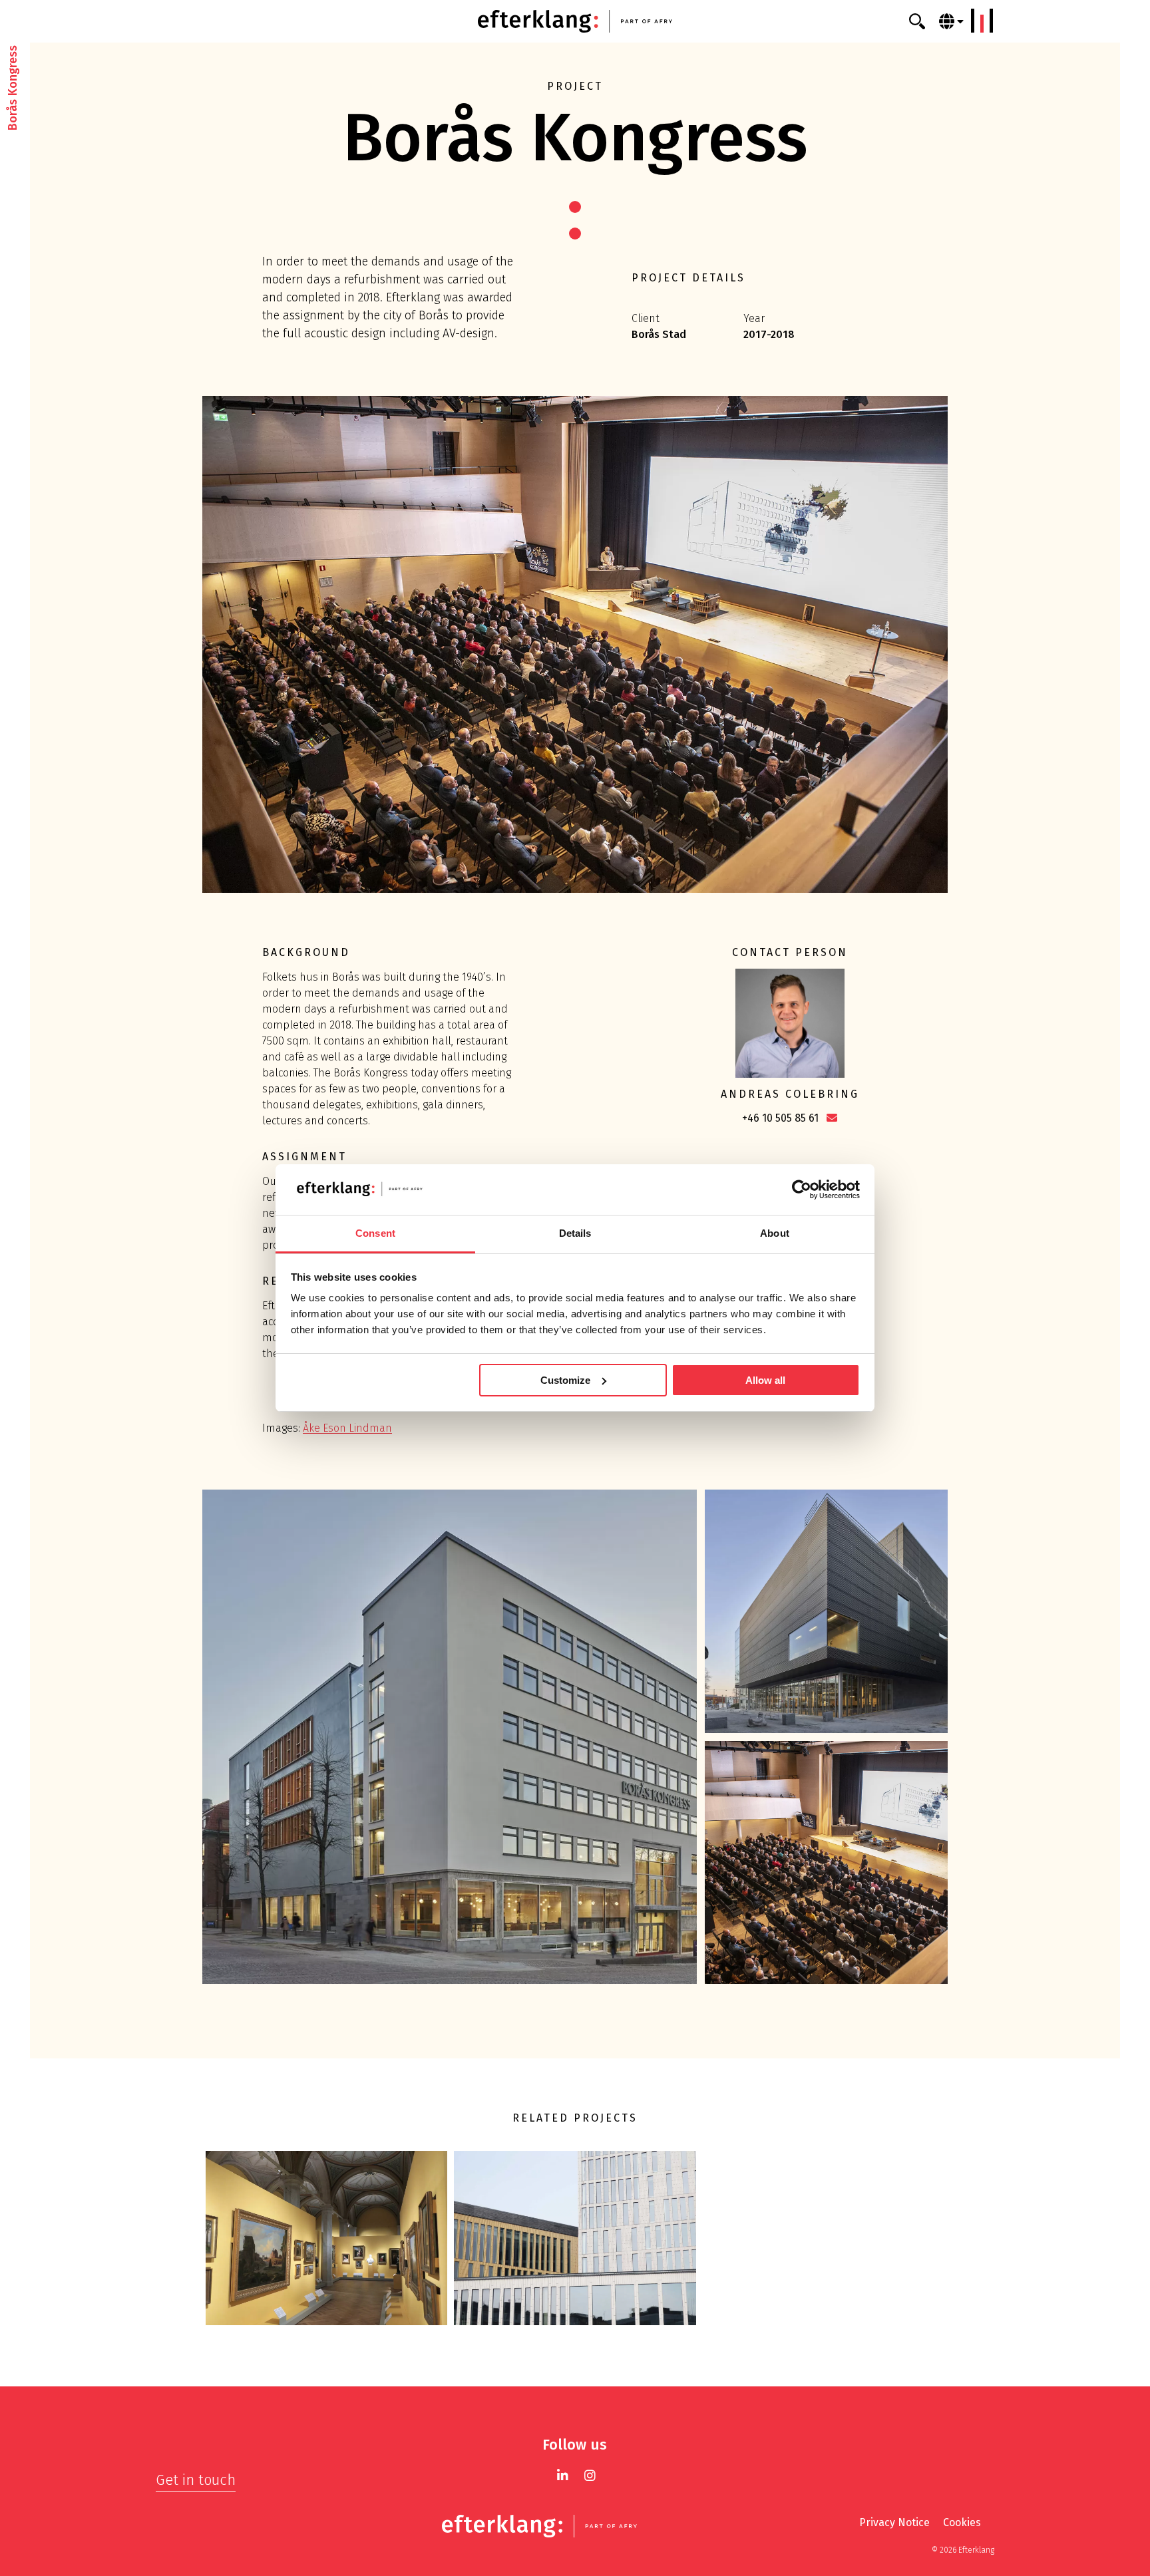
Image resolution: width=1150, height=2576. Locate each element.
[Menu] (982, 21)
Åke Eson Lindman (347, 1428)
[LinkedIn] (563, 2475)
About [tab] (775, 1233)
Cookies (962, 2522)
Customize (565, 1380)
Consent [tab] (375, 1233)
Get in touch (196, 2480)
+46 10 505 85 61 (780, 1118)
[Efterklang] (575, 21)
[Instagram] (590, 2475)
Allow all (765, 1380)
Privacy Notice (894, 2522)
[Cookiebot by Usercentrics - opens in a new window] (802, 1190)
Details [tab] (575, 1233)
